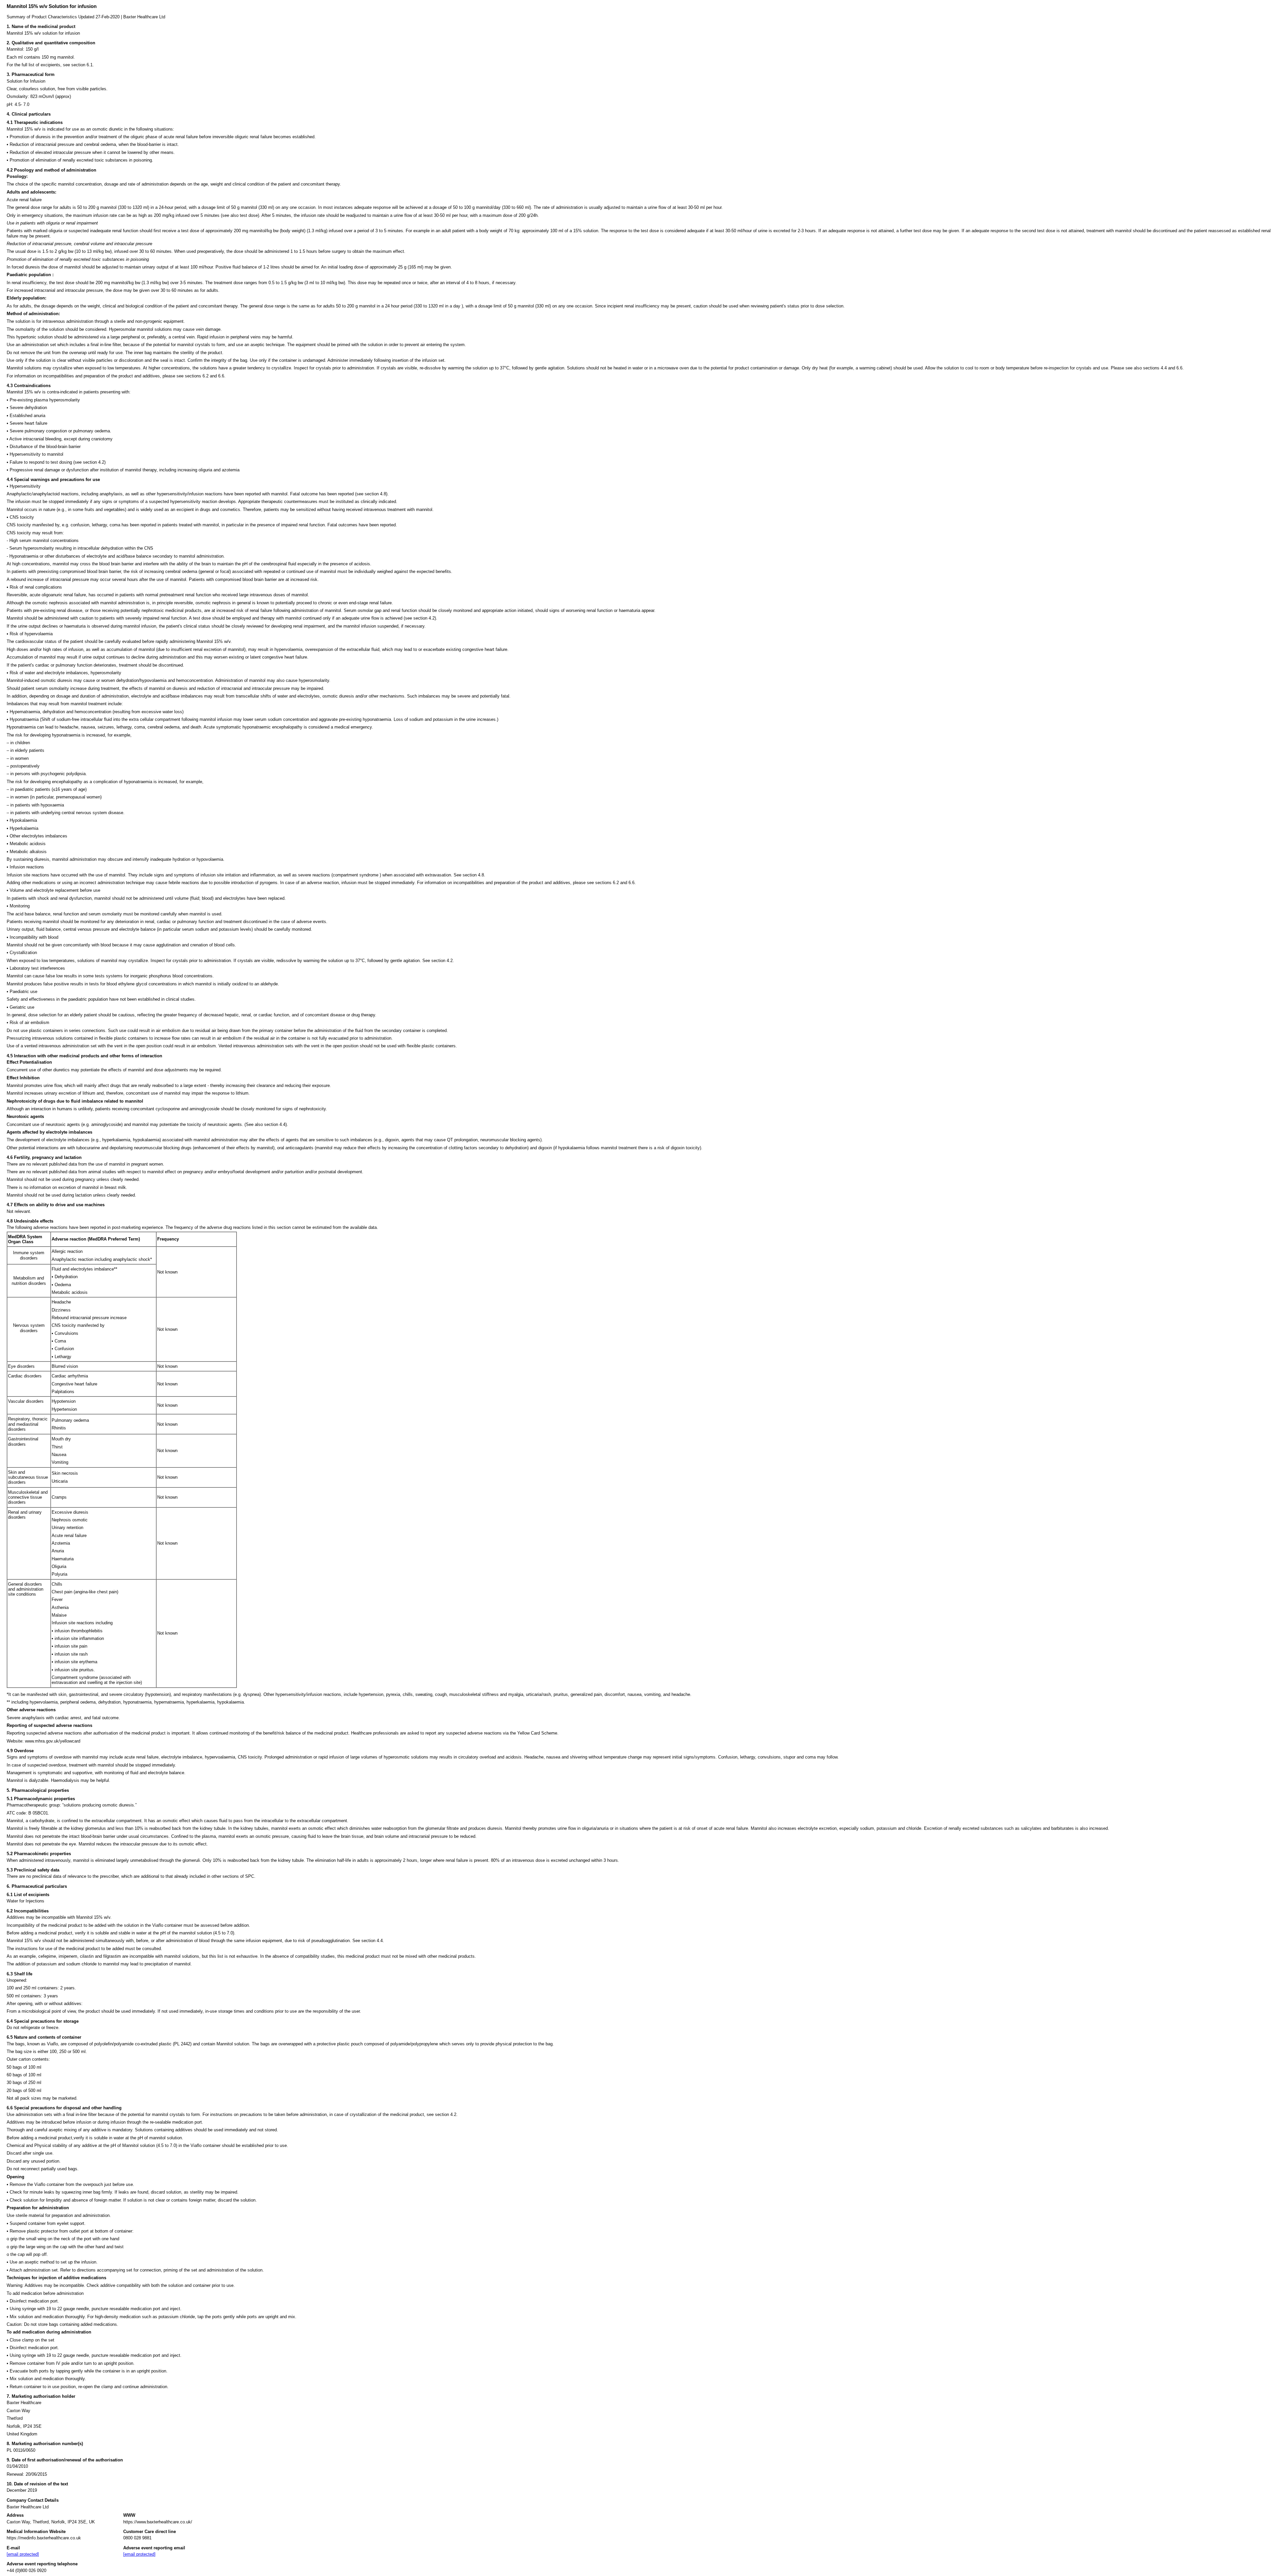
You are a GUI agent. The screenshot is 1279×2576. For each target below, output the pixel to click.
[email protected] (23, 2554)
